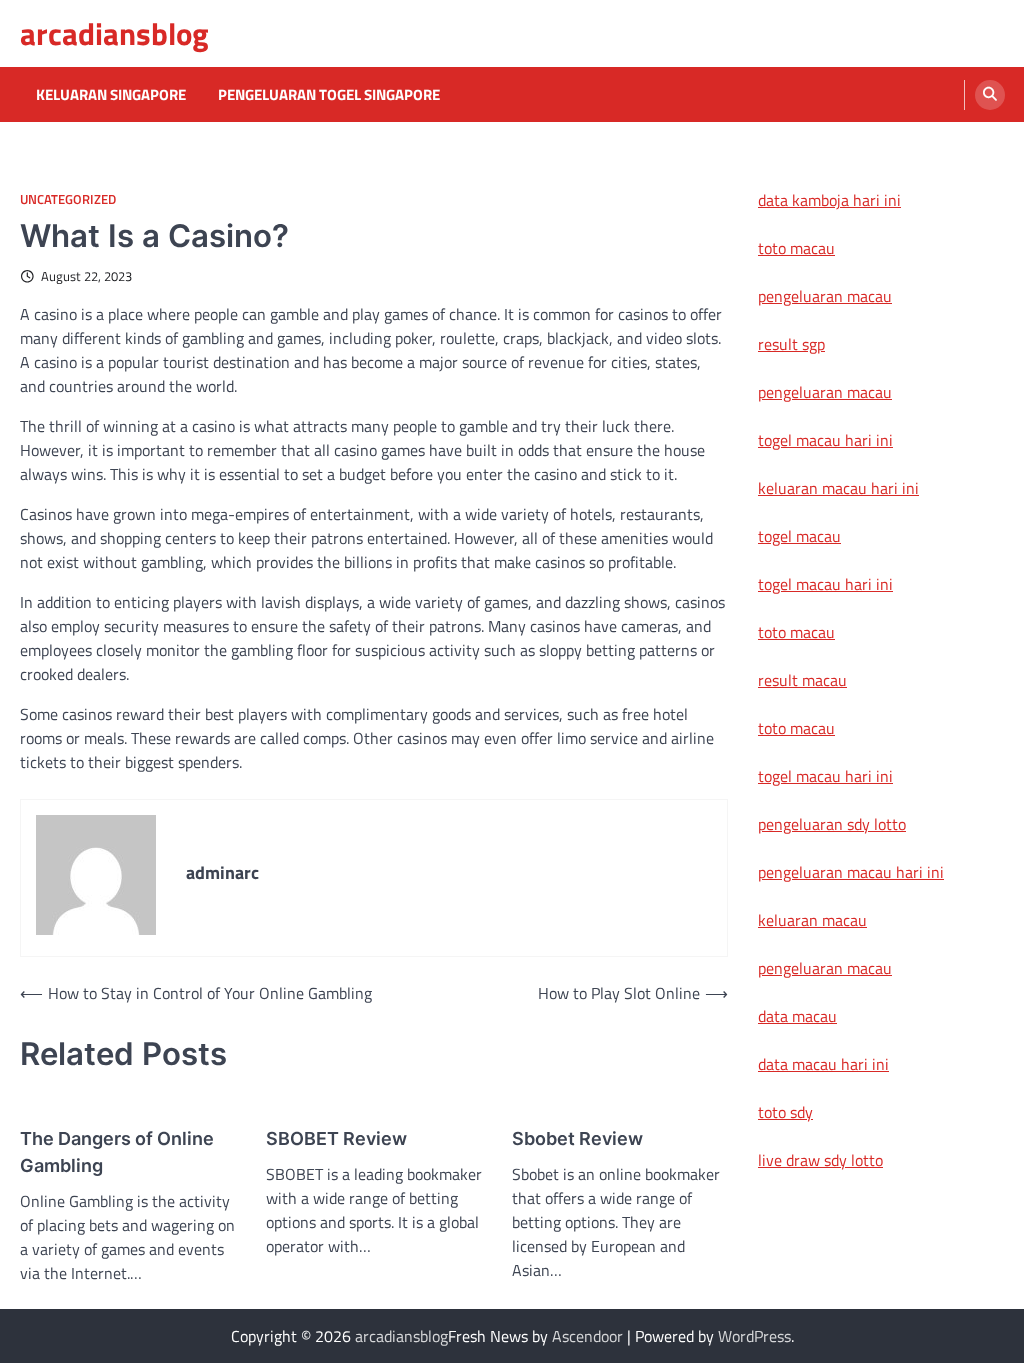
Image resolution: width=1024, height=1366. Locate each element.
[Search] (990, 95)
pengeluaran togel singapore (329, 95)
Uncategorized (68, 199)
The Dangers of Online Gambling (117, 1152)
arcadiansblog (114, 33)
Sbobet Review (577, 1138)
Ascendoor (587, 1336)
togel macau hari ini (825, 584)
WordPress (754, 1336)
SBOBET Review (336, 1138)
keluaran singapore (111, 95)
